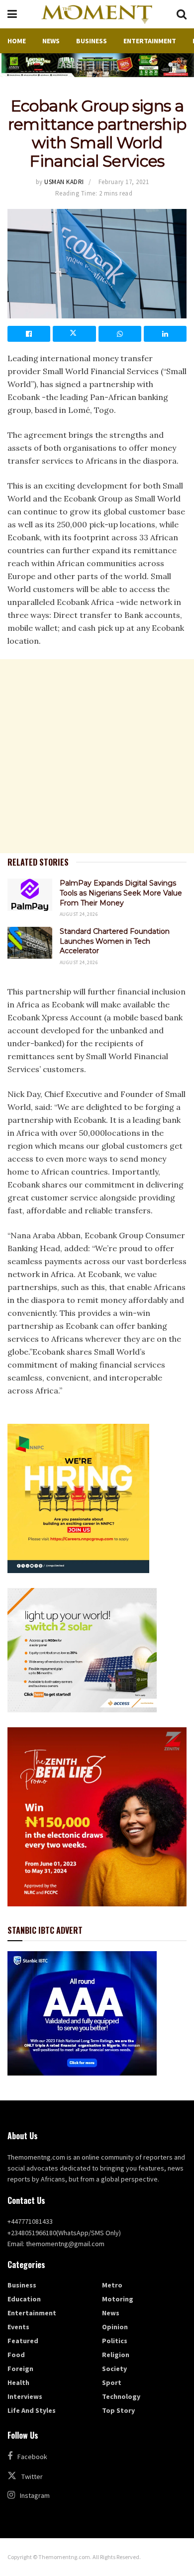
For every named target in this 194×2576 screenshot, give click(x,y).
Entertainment (150, 41)
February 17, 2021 (124, 182)
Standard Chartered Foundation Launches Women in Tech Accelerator (115, 941)
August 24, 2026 (79, 914)
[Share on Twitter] (74, 334)
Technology (121, 2396)
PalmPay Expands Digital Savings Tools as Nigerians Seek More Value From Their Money (121, 893)
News (51, 41)
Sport (112, 2382)
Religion (116, 2355)
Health (18, 2382)
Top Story (118, 2410)
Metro (112, 2285)
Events (18, 2327)
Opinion (115, 2327)
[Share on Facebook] (29, 334)
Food (16, 2355)
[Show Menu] (12, 14)
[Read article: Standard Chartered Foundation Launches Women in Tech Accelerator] (30, 943)
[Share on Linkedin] (165, 334)
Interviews (25, 2396)
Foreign (20, 2369)
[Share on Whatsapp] (120, 334)
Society (114, 2369)
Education (24, 2299)
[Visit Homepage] (97, 14)
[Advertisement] (97, 756)
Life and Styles (32, 2410)
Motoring (118, 2299)
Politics (115, 2341)
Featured (23, 2341)
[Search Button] (182, 14)
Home (17, 41)
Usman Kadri (64, 182)
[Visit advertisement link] (97, 65)
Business (92, 41)
